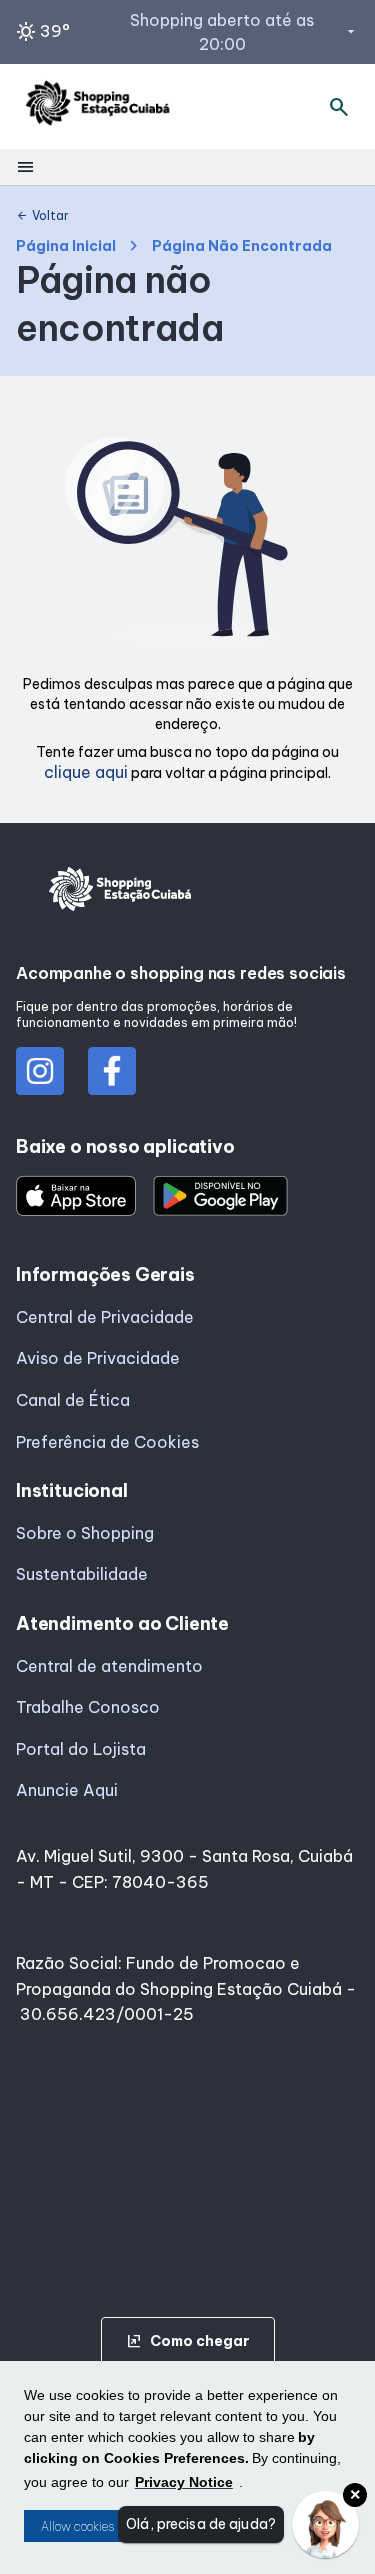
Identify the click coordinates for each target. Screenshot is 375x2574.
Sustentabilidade (82, 1574)
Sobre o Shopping (85, 1533)
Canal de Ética (73, 1400)
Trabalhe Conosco (88, 1707)
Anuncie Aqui (67, 1790)
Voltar (42, 216)
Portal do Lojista (81, 1749)
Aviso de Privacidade (98, 1358)
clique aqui (86, 772)
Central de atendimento (109, 1666)
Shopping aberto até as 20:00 (244, 32)
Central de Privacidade (105, 1317)
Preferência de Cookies (107, 1442)
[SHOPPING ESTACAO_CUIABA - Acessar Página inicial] (98, 106)
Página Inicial (66, 246)
